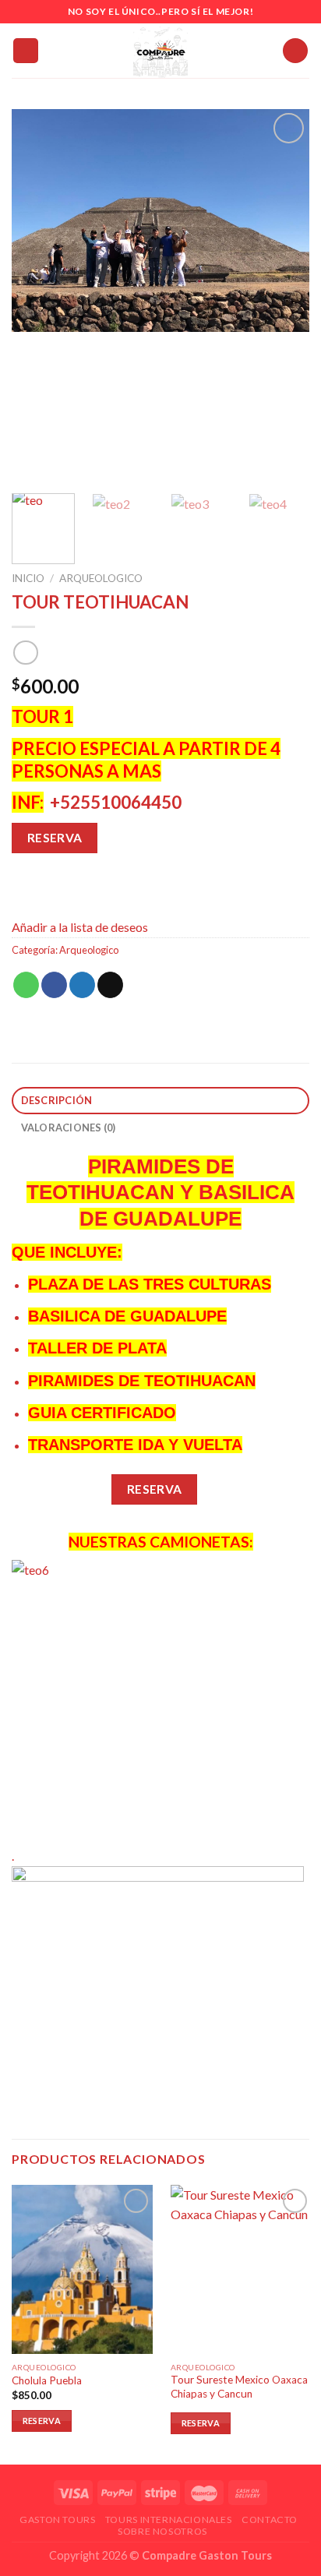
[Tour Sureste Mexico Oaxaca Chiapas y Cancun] (241, 2269)
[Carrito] (295, 51)
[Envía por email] (110, 985)
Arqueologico (101, 578)
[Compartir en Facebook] (54, 985)
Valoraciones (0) (69, 1127)
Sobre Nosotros (162, 2531)
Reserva (55, 838)
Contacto (270, 2520)
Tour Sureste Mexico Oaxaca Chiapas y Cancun (239, 2387)
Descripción (57, 1100)
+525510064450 (116, 802)
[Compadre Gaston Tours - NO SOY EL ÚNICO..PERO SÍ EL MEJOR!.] (160, 51)
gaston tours (57, 2520)
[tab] (160, 1101)
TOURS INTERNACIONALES (169, 2520)
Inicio (28, 578)
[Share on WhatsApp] (26, 985)
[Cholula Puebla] (82, 2269)
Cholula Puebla (47, 2380)
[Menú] (26, 51)
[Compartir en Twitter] (82, 985)
